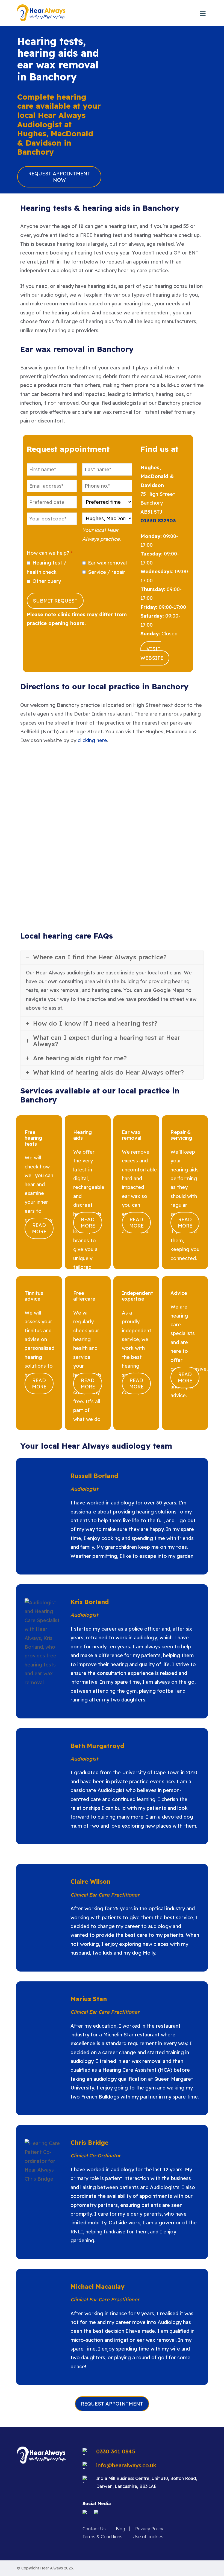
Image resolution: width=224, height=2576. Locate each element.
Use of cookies (148, 2537)
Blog (120, 2529)
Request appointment (112, 2404)
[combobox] (52, 502)
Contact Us (94, 2529)
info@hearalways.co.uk (126, 2465)
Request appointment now (59, 177)
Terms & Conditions (102, 2537)
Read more (39, 1228)
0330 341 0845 (116, 2451)
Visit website (152, 653)
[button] (203, 13)
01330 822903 (158, 521)
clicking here (92, 740)
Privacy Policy (149, 2529)
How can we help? (50, 553)
